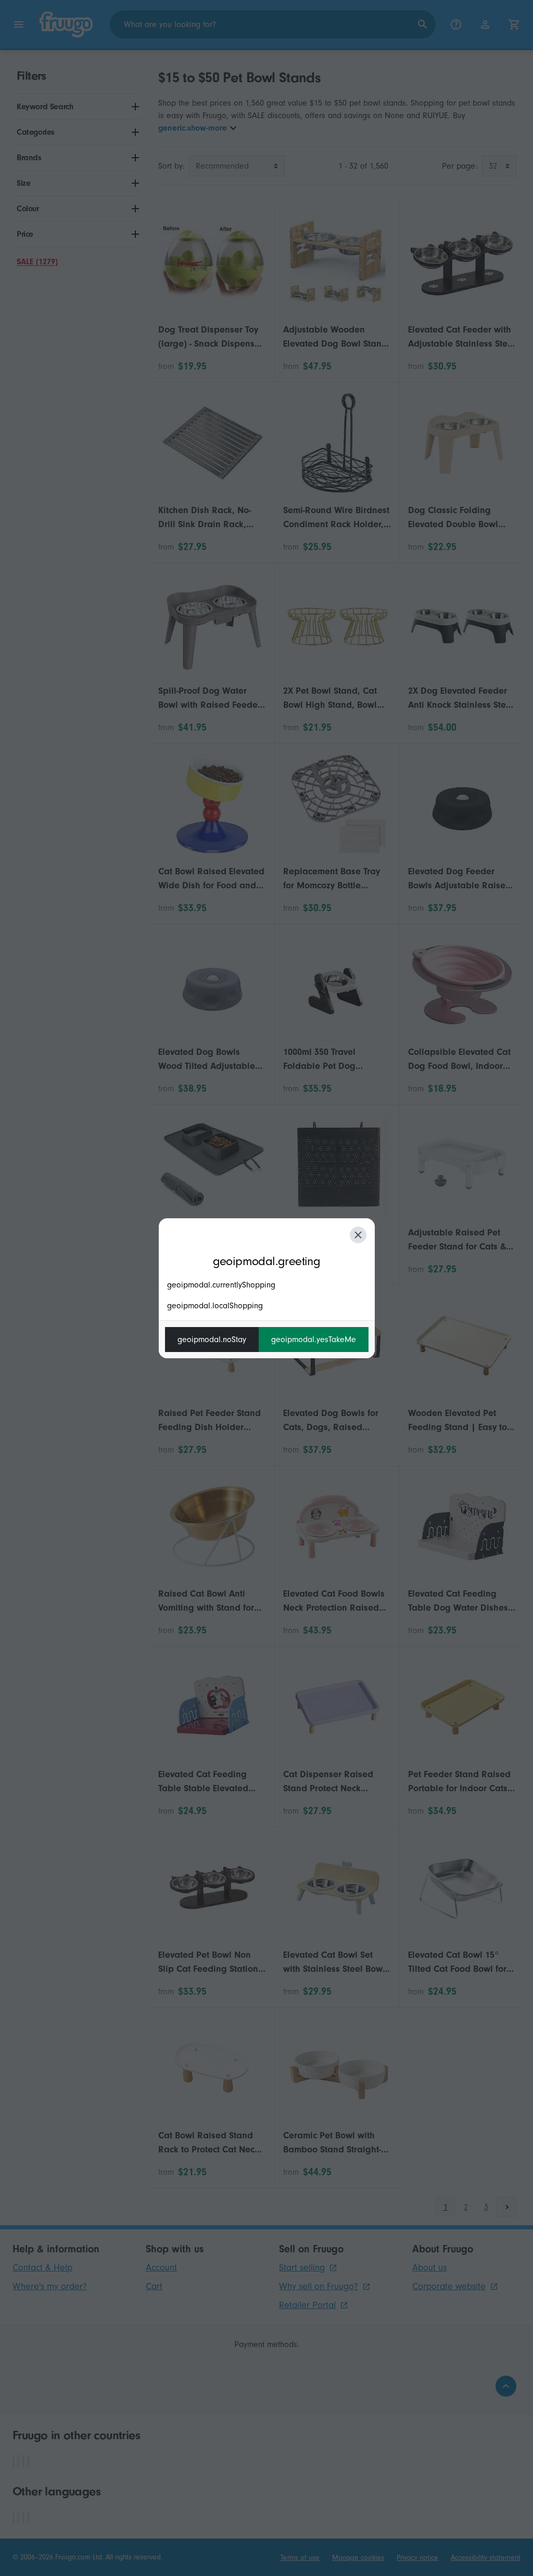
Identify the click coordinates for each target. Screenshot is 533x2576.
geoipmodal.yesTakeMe (314, 1340)
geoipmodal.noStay (212, 1340)
